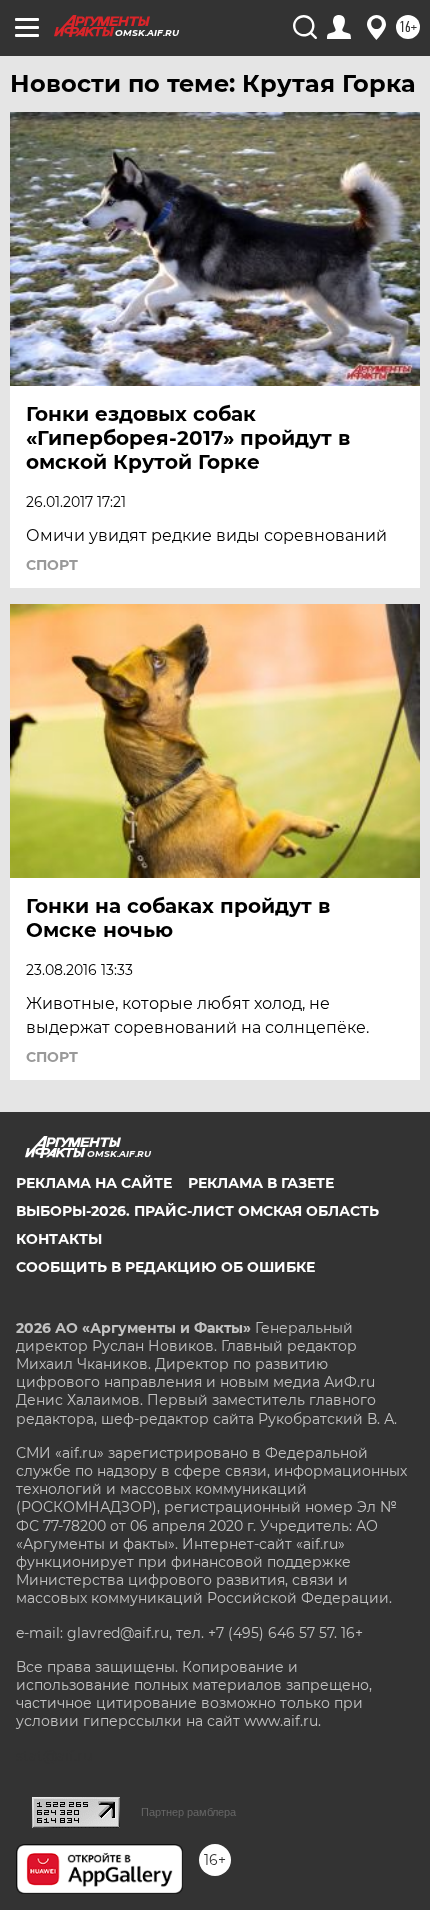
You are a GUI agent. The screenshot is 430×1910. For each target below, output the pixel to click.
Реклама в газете (261, 1183)
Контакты (59, 1239)
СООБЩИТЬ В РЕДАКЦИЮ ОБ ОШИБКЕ (165, 1267)
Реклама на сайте (94, 1183)
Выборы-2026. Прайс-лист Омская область (197, 1211)
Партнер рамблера (188, 1812)
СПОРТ (52, 565)
